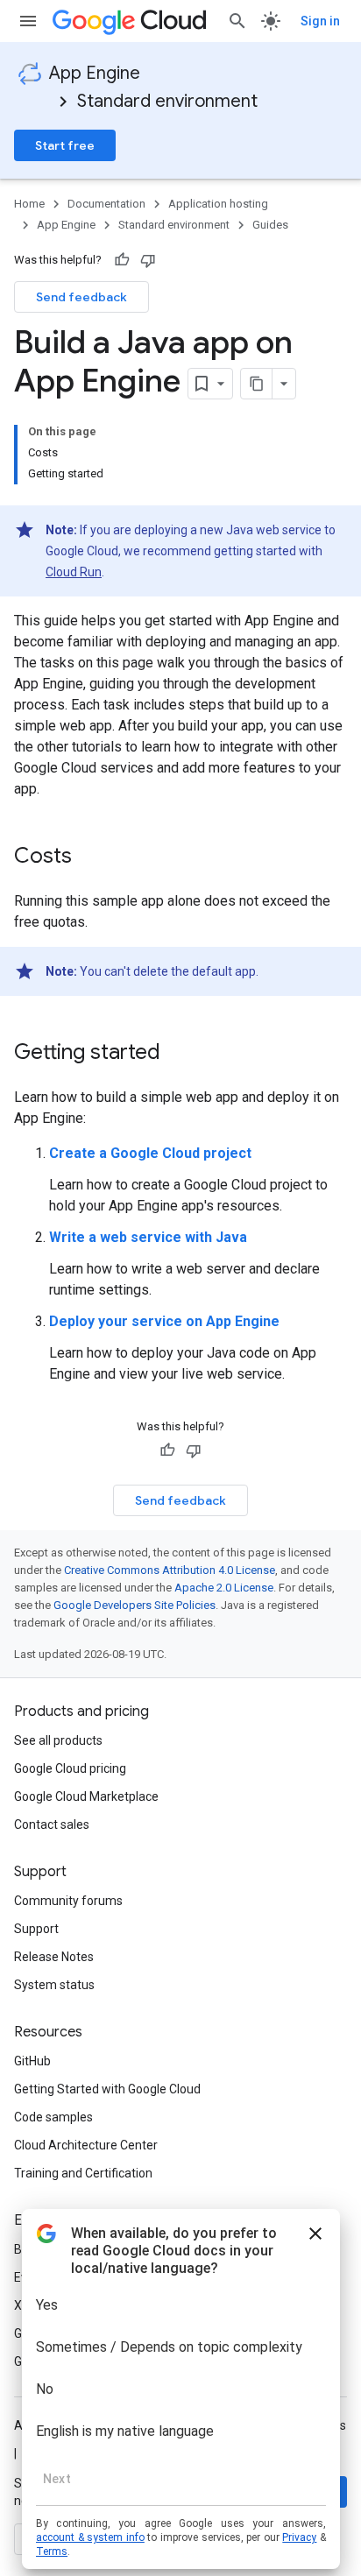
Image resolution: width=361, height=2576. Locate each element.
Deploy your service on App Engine (164, 1321)
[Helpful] (122, 260)
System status (54, 1985)
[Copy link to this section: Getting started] (178, 1054)
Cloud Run (74, 572)
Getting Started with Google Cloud (107, 2089)
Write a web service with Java (148, 1237)
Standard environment (167, 101)
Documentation (106, 204)
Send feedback (81, 297)
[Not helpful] (148, 260)
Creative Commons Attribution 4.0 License (170, 1570)
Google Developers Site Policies (134, 1605)
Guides (270, 225)
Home (29, 204)
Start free (65, 145)
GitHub (32, 2061)
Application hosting (218, 204)
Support (36, 1929)
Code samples (53, 2117)
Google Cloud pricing (70, 1768)
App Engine (95, 73)
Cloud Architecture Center (86, 2145)
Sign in (320, 21)
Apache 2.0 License (224, 1588)
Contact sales (52, 1824)
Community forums (68, 1901)
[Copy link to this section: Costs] (89, 857)
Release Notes (54, 1957)
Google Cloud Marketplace (86, 1796)
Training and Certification (83, 2173)
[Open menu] (28, 21)
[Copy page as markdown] (257, 384)
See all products (58, 1740)
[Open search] (237, 21)
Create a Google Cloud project (150, 1153)
